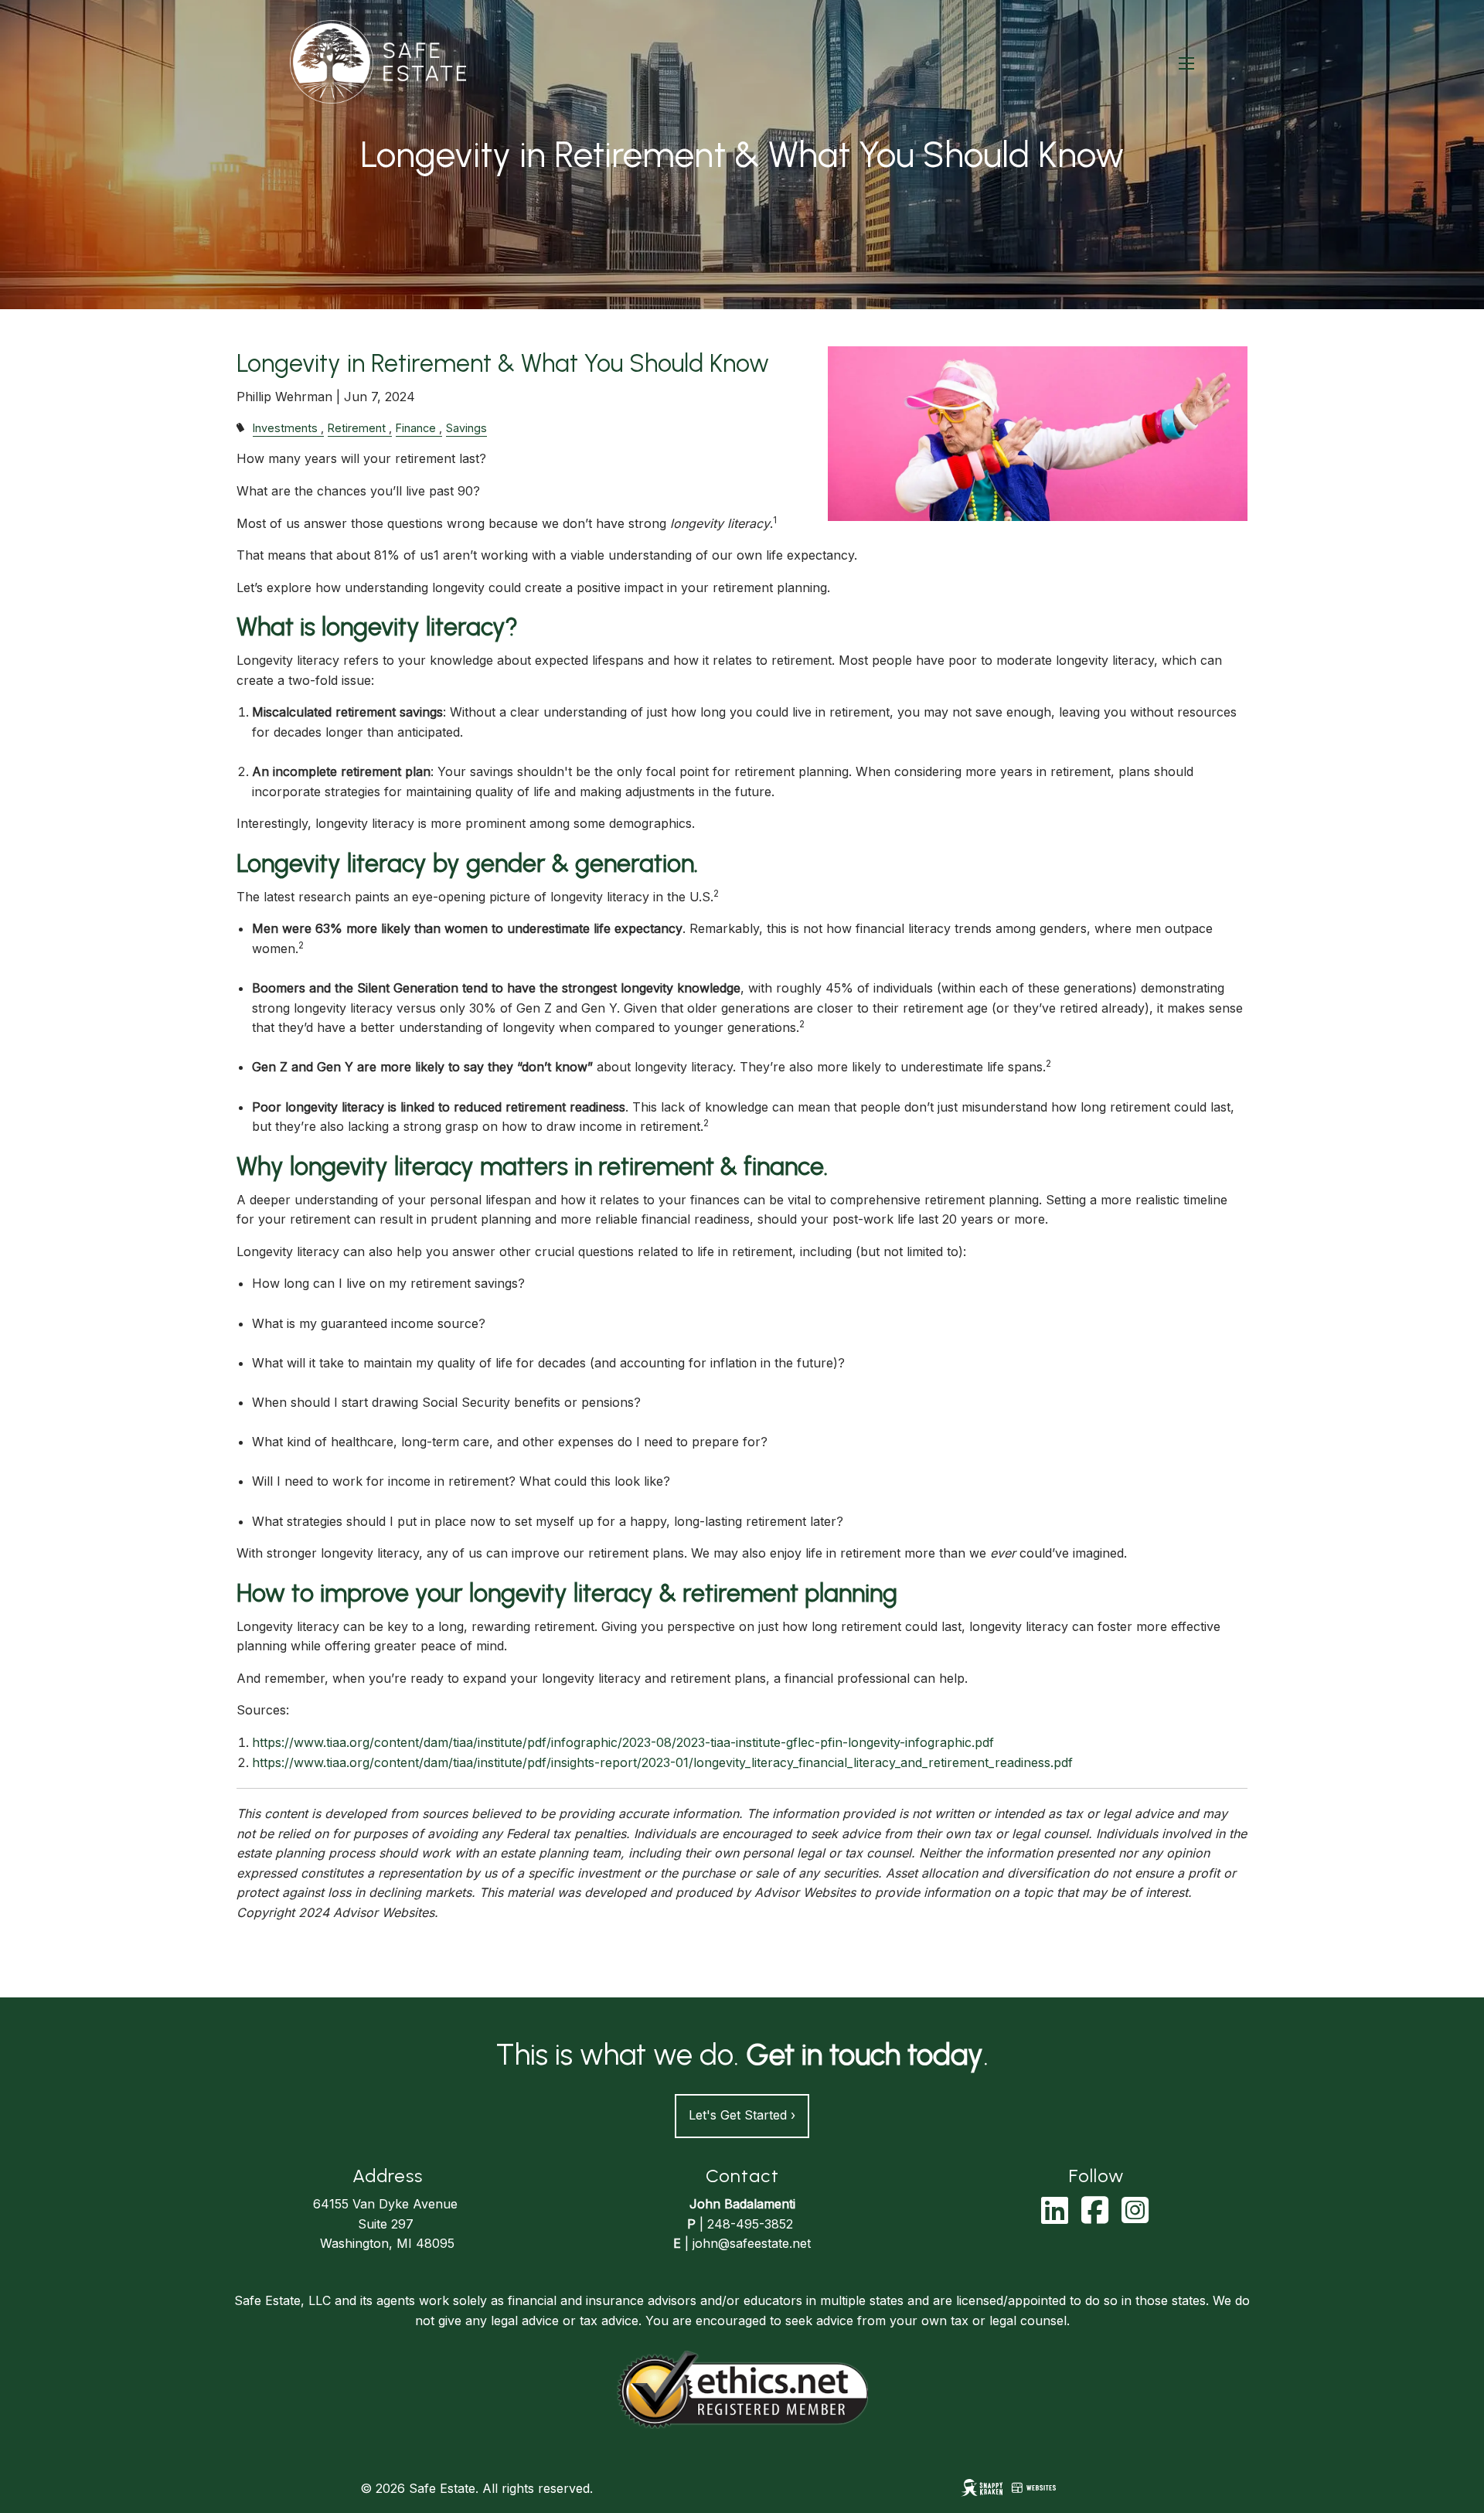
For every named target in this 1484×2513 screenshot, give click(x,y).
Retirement (357, 428)
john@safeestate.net (752, 2243)
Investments (285, 428)
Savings (466, 428)
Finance (416, 428)
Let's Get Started (742, 2115)
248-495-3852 (750, 2224)
